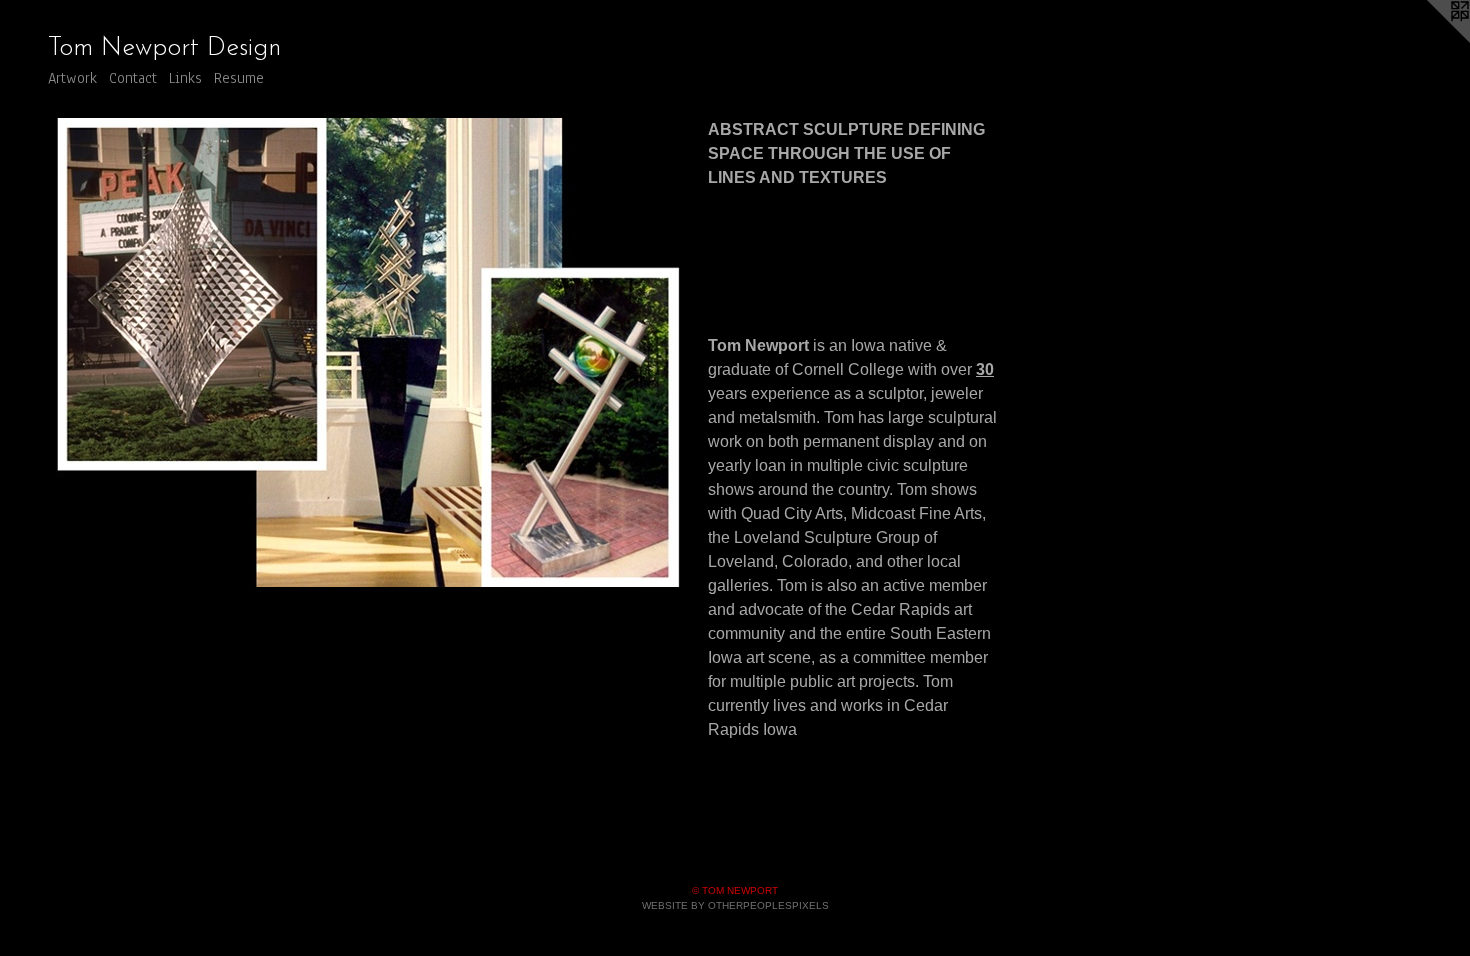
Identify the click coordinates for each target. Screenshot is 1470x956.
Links (185, 78)
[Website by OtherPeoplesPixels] (1430, 40)
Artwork (72, 78)
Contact (133, 78)
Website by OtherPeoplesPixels (735, 905)
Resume (239, 78)
